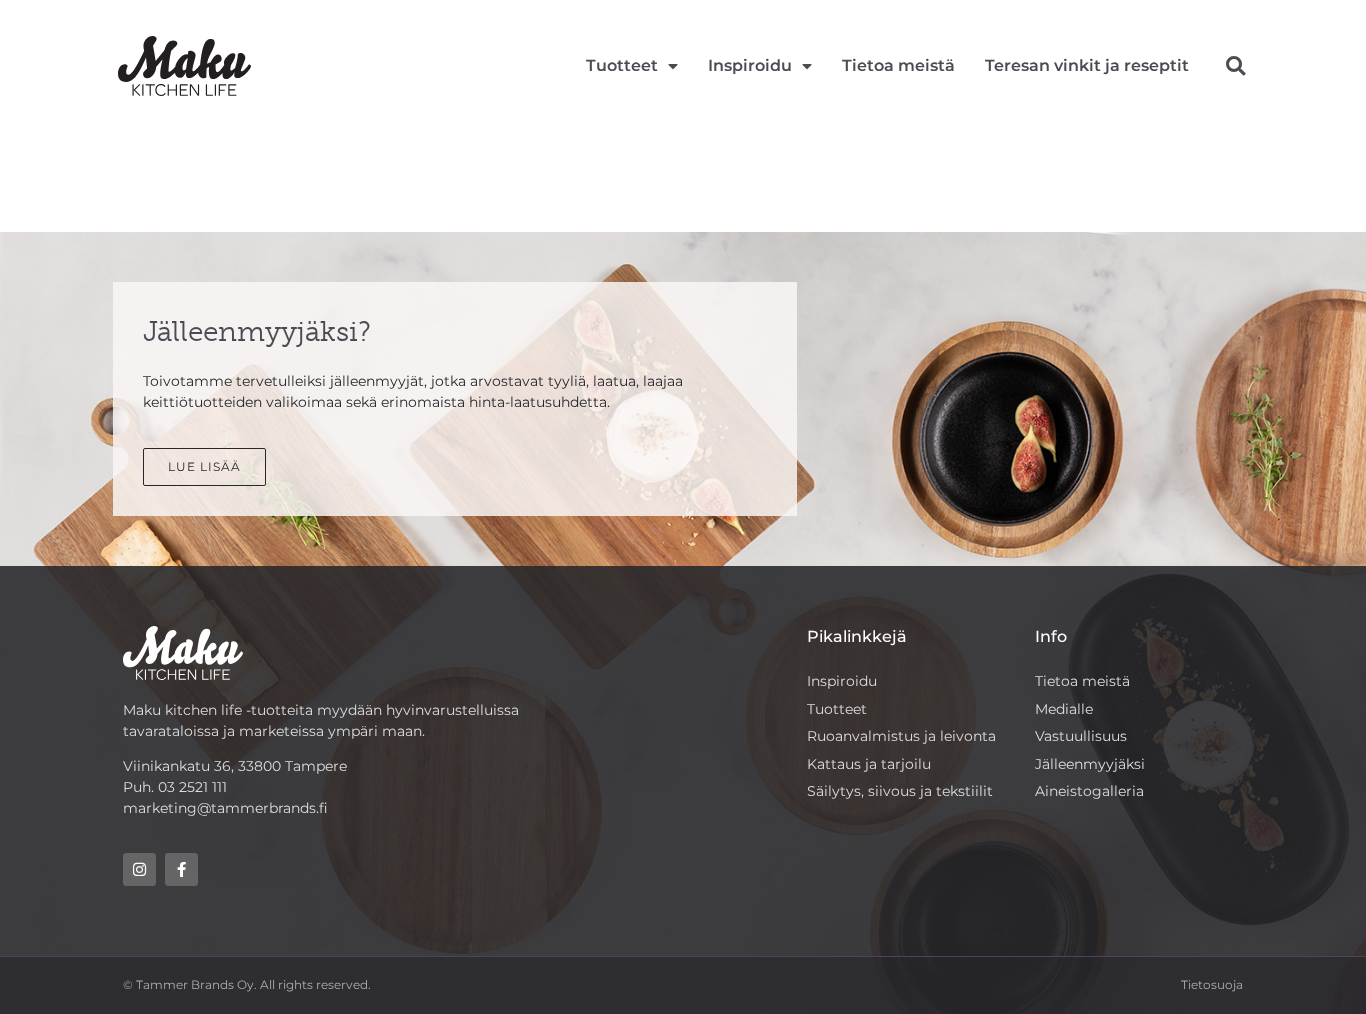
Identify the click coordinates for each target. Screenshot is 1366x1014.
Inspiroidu (750, 65)
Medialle (1064, 709)
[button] (1235, 66)
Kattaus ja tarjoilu (869, 764)
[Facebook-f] (181, 869)
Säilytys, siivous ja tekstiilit (900, 791)
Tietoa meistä (898, 65)
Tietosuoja (1212, 984)
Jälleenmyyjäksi (1090, 764)
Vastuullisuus (1081, 736)
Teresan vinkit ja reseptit (1087, 65)
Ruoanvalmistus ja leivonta (901, 736)
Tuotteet (622, 65)
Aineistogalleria (1089, 791)
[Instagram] (139, 869)
